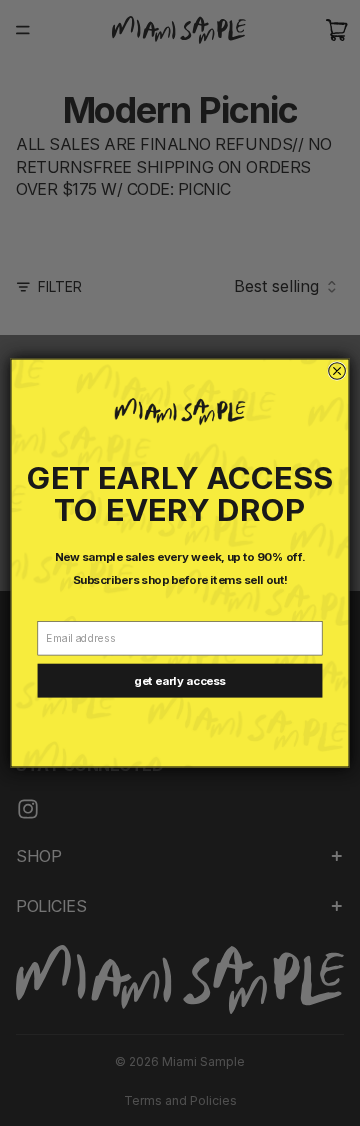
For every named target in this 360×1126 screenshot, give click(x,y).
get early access (179, 681)
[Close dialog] (337, 371)
